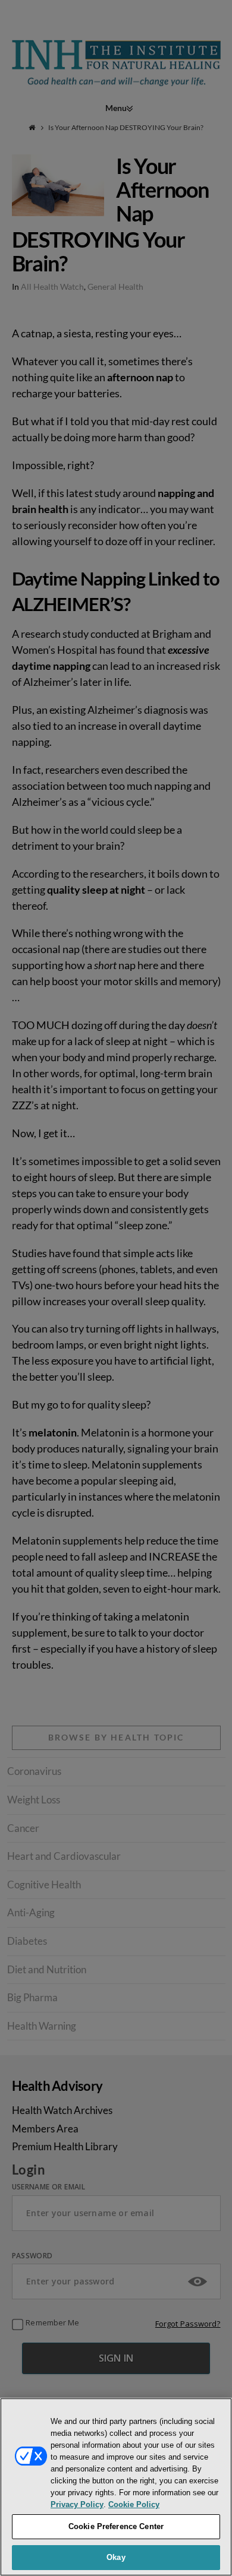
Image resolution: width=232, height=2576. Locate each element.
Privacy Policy (77, 2504)
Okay (116, 2557)
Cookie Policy (134, 2504)
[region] (116, 2487)
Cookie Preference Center (116, 2526)
